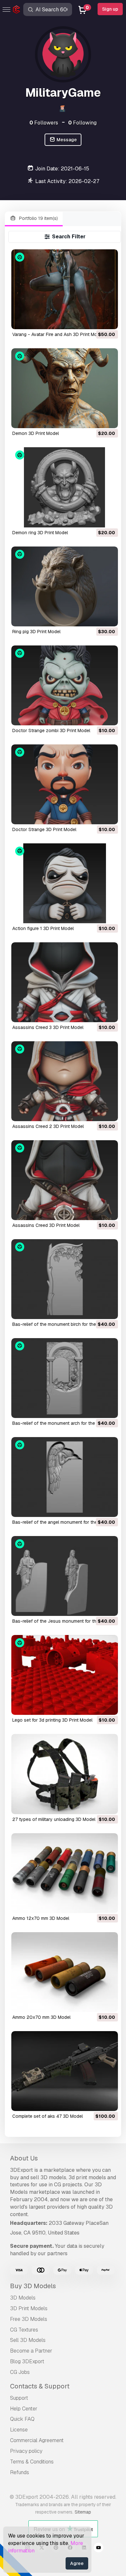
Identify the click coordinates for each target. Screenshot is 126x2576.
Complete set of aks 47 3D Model (47, 2116)
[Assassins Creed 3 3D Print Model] (64, 982)
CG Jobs (20, 2372)
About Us (24, 2158)
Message (66, 140)
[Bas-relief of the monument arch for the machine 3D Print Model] (64, 1378)
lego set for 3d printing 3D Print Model (52, 1720)
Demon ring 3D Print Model (40, 533)
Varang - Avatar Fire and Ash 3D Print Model (58, 334)
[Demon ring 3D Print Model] (64, 487)
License (19, 2430)
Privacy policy (26, 2451)
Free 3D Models (29, 2319)
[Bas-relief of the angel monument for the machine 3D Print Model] (64, 1477)
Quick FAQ (22, 2419)
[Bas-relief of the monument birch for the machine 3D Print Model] (64, 1279)
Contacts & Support (40, 2386)
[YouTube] (99, 2549)
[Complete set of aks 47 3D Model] (64, 2071)
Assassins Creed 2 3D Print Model (48, 1126)
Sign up (110, 9)
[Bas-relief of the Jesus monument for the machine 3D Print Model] (64, 1576)
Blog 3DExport (27, 2361)
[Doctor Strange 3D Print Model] (64, 784)
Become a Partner (31, 2351)
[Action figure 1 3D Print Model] (64, 883)
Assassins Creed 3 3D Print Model (48, 1027)
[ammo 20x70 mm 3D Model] (64, 1972)
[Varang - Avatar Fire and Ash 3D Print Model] (64, 289)
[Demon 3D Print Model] (64, 388)
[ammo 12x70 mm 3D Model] (64, 1873)
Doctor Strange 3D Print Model (44, 829)
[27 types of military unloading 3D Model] (64, 1774)
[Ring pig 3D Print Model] (64, 586)
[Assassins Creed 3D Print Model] (64, 1180)
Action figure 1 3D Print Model (43, 928)
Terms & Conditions (32, 2462)
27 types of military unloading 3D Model (54, 1819)
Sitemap (83, 2512)
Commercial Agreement (37, 2440)
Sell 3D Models (28, 2340)
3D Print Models (29, 2308)
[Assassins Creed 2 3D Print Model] (64, 1081)
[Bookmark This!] (109, 320)
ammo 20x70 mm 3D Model (41, 2017)
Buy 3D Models (33, 2286)
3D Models (23, 2298)
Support (19, 2398)
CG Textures (24, 2330)
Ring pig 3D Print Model (36, 632)
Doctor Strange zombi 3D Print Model (51, 731)
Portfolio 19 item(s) (38, 218)
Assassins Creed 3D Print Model (46, 1225)
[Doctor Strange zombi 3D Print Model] (64, 685)
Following (82, 123)
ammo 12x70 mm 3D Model (41, 1918)
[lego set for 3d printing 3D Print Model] (64, 1675)
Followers (44, 123)
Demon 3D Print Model (36, 433)
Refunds (20, 2472)
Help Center (24, 2409)
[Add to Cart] (95, 320)
